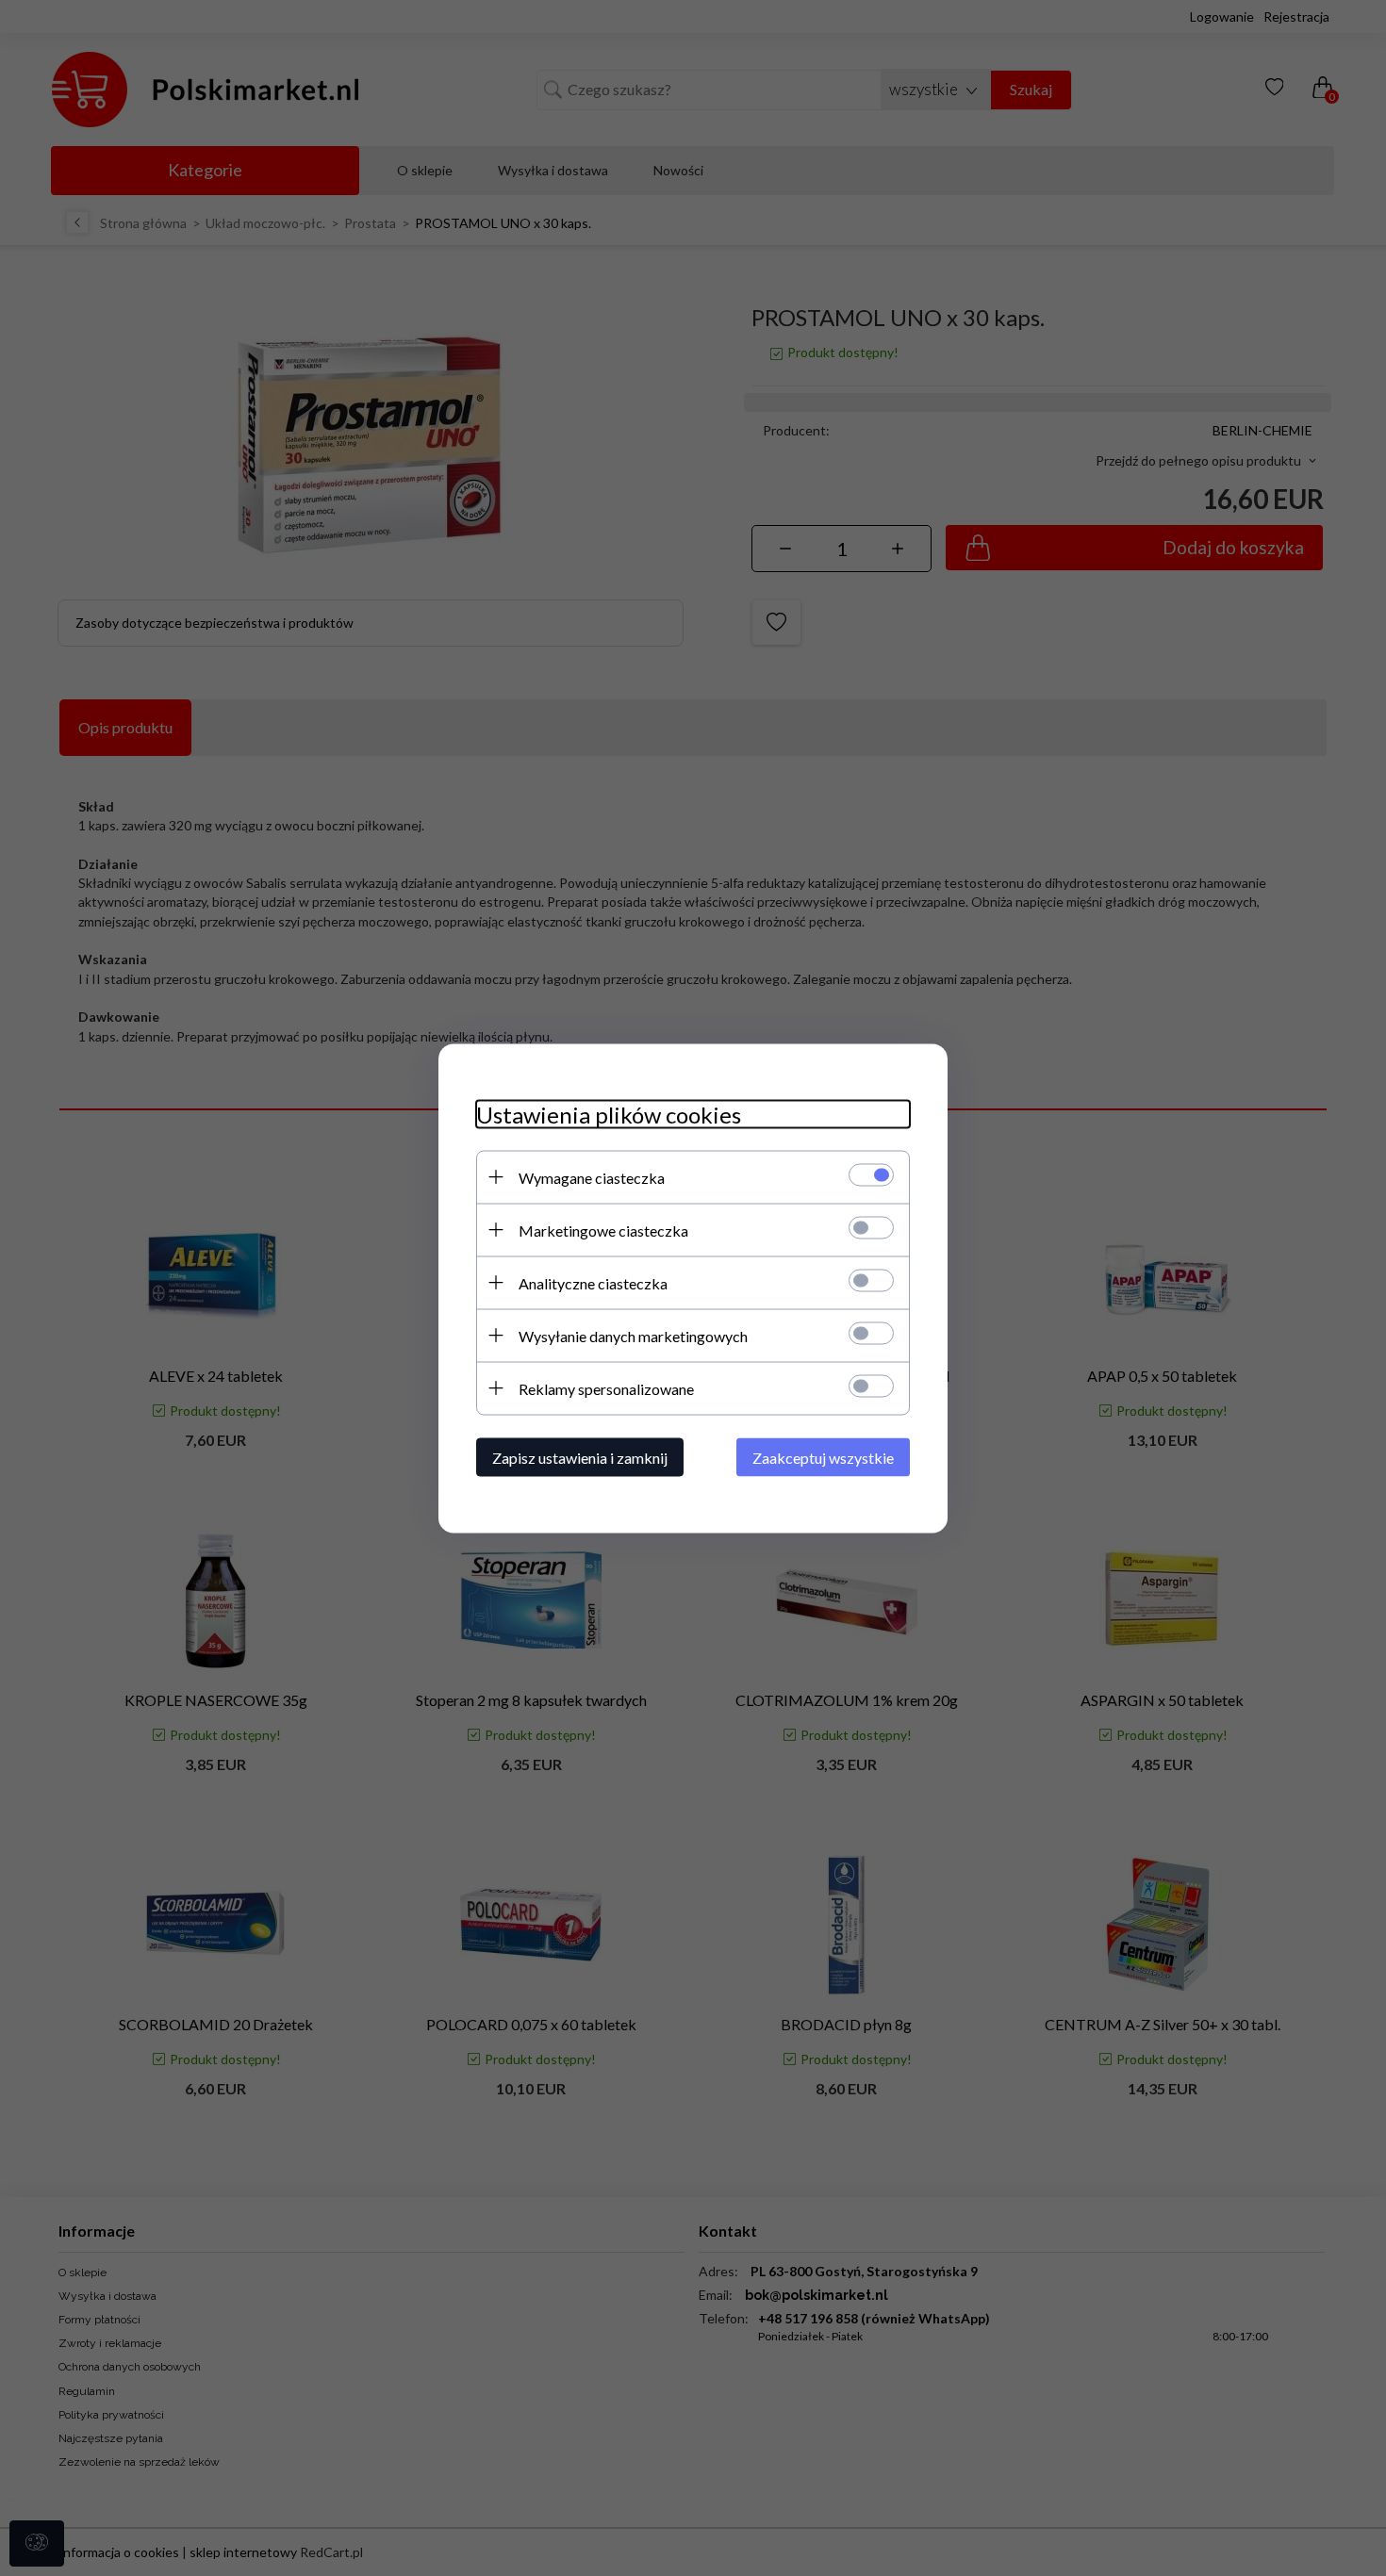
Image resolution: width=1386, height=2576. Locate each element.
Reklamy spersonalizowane (606, 1388)
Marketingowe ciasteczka (603, 1230)
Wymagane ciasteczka (592, 1177)
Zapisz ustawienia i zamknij (580, 1457)
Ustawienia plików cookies (609, 1114)
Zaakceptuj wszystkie (823, 1457)
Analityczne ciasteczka (593, 1282)
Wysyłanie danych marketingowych (633, 1335)
